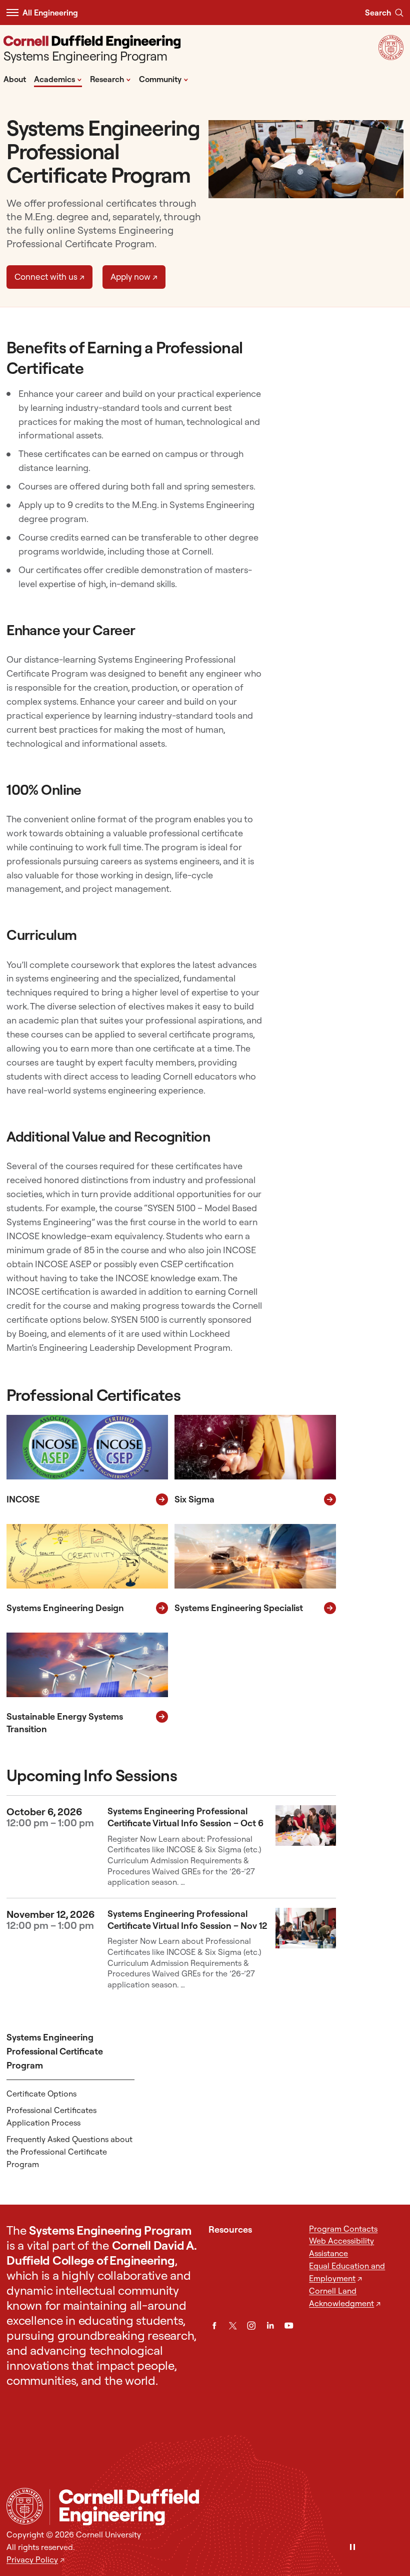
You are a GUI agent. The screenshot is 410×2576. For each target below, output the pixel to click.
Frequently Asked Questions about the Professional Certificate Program (69, 2152)
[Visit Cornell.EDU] (391, 57)
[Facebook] (214, 2326)
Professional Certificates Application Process (51, 2116)
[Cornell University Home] (25, 2506)
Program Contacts (343, 2229)
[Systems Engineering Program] (226, 2507)
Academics (58, 79)
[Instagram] (251, 2326)
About (15, 79)
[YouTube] (289, 2326)
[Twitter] (233, 2326)
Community (164, 79)
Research (110, 79)
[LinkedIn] (270, 2326)
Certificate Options (41, 2094)
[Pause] (352, 2548)
